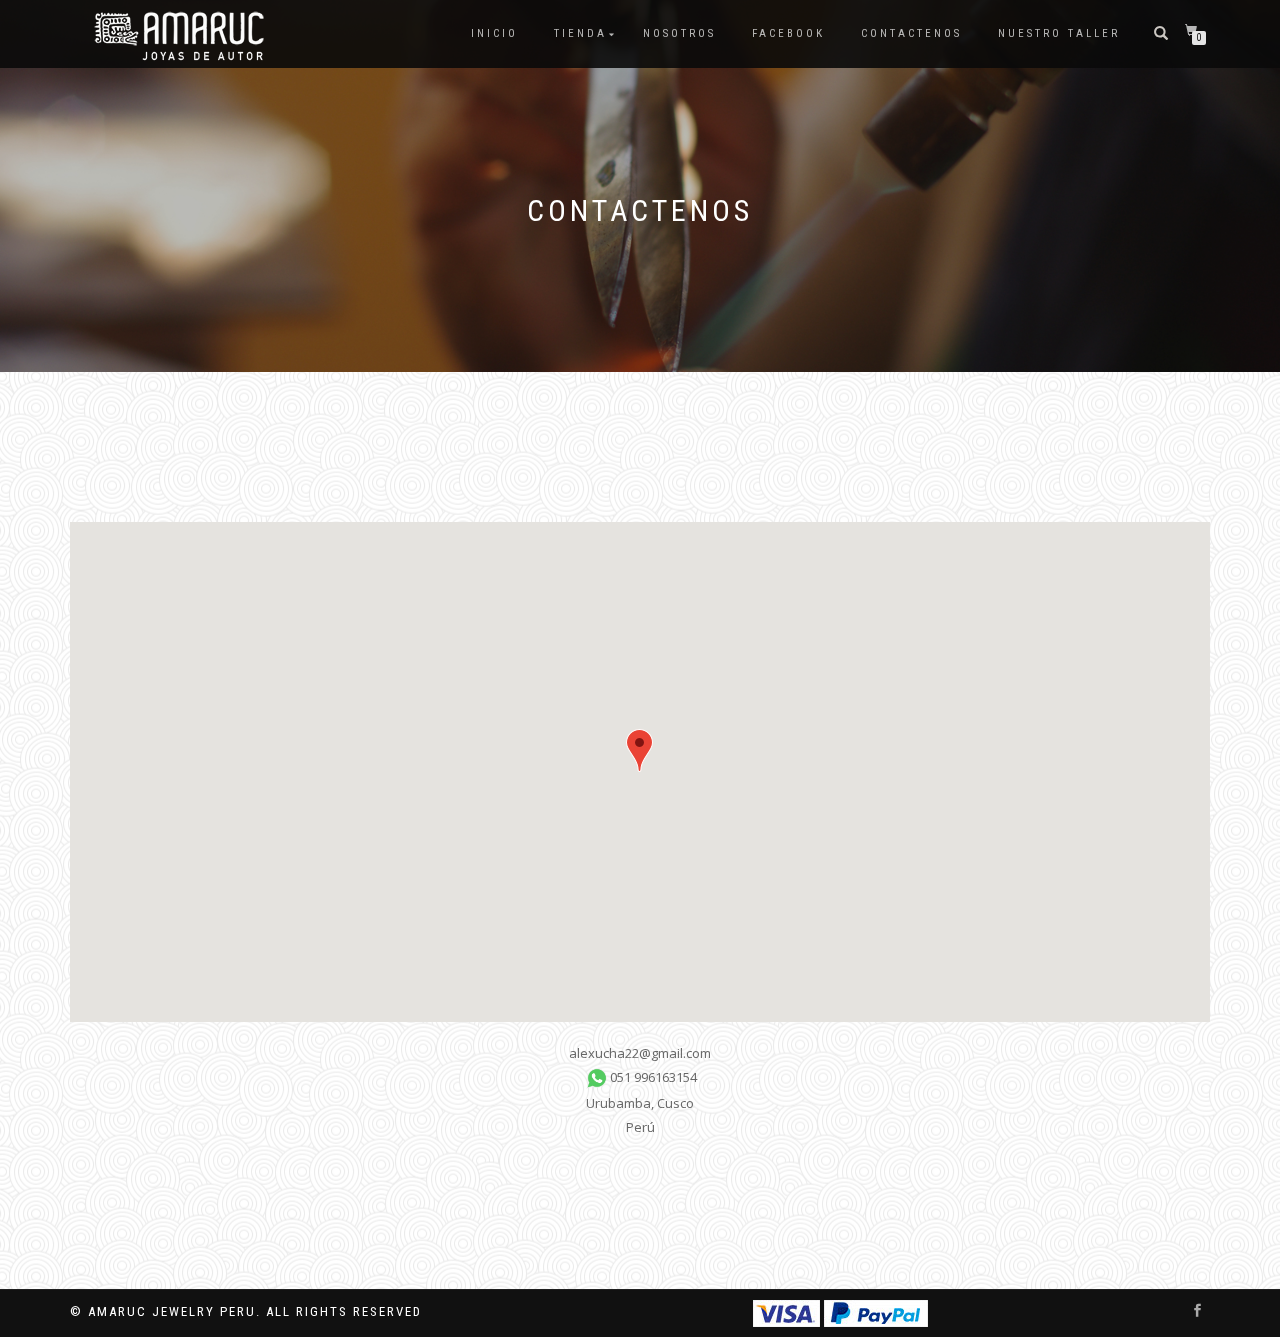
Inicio (494, 33)
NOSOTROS (679, 33)
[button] (639, 750)
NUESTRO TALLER (1059, 33)
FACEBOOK (788, 33)
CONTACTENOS (911, 33)
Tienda (580, 33)
